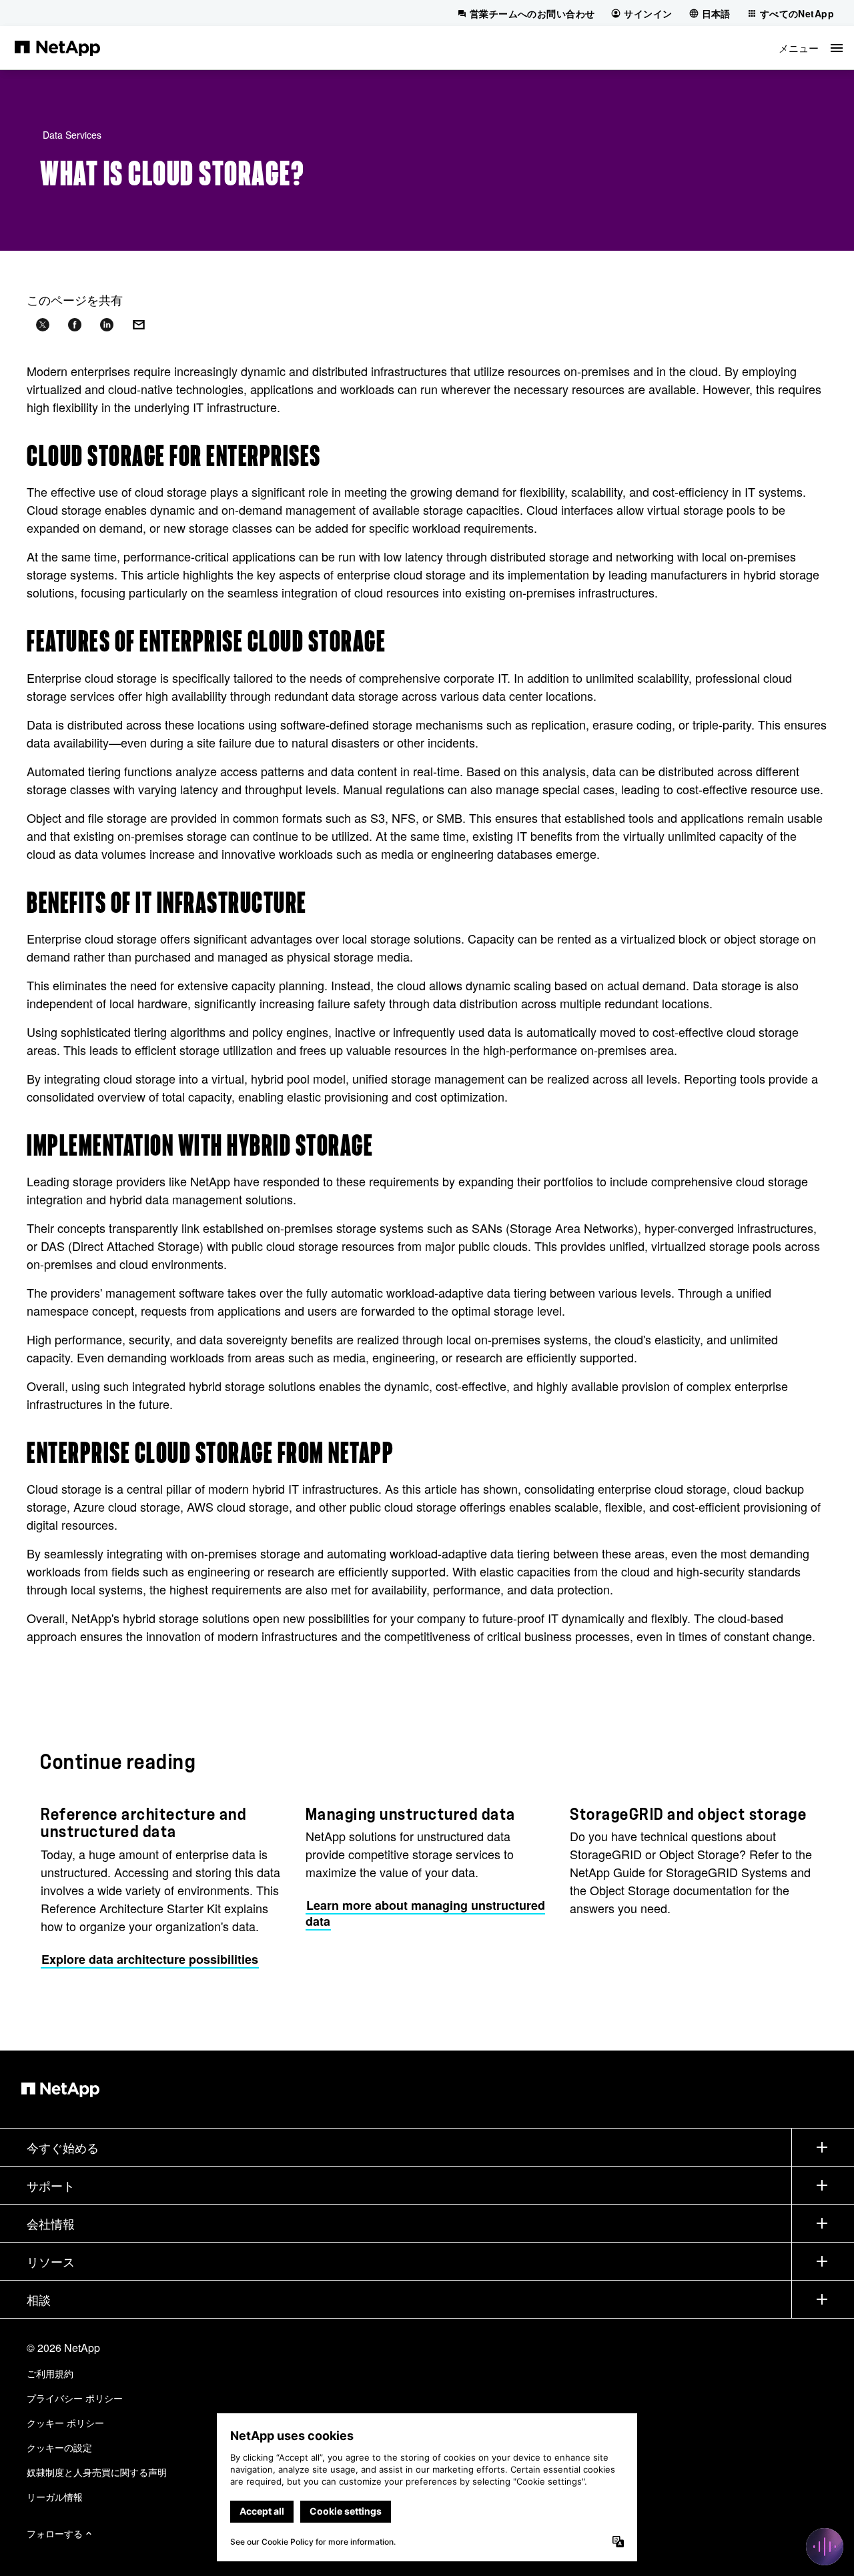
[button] (811, 48)
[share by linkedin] (107, 325)
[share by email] (139, 325)
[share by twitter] (43, 325)
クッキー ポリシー (65, 2423)
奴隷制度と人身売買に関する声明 (97, 2472)
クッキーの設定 (59, 2447)
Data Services (72, 135)
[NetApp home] (57, 47)
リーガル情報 (55, 2497)
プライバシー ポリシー (75, 2398)
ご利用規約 (50, 2373)
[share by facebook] (75, 325)
